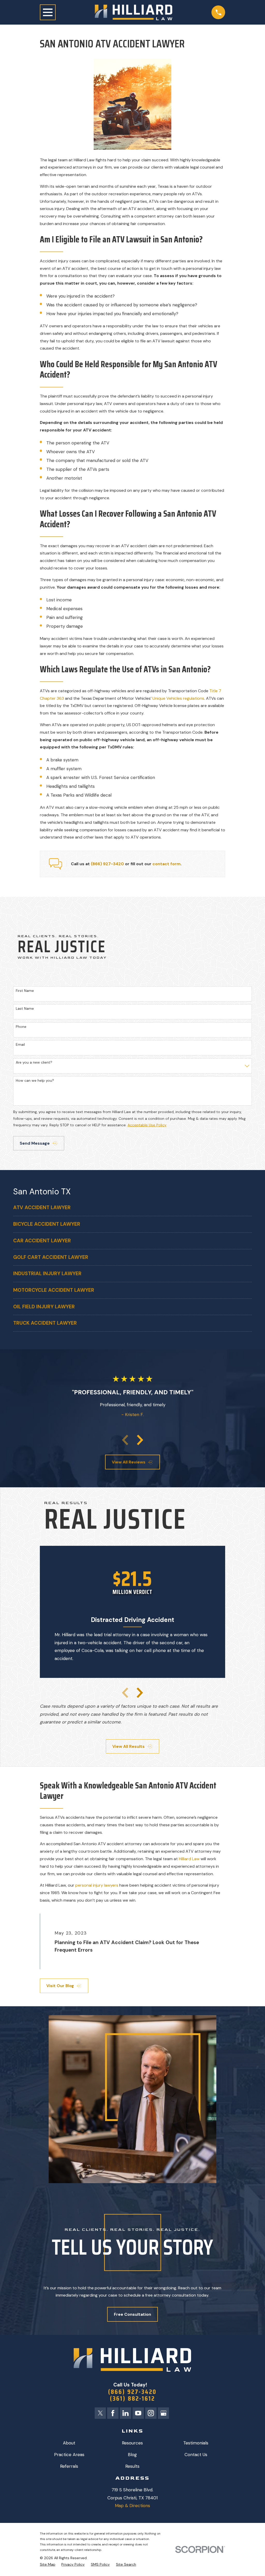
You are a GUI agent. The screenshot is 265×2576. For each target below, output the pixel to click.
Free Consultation (132, 2314)
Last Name (25, 1009)
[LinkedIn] (126, 2413)
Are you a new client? (34, 1062)
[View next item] (140, 1440)
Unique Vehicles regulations (178, 698)
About (69, 2443)
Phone (21, 1027)
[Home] (134, 12)
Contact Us (196, 2455)
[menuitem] (132, 1208)
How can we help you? (35, 1081)
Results (132, 2466)
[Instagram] (151, 2413)
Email (20, 1045)
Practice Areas (69, 2455)
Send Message (35, 1143)
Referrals (69, 2466)
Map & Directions (132, 2506)
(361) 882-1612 (132, 2399)
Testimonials (196, 2443)
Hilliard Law (189, 1859)
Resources (132, 2443)
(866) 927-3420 (107, 864)
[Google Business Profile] (164, 2413)
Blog (132, 2455)
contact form (167, 864)
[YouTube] (138, 2413)
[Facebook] (113, 2413)
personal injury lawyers (97, 1885)
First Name (25, 991)
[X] (100, 2413)
